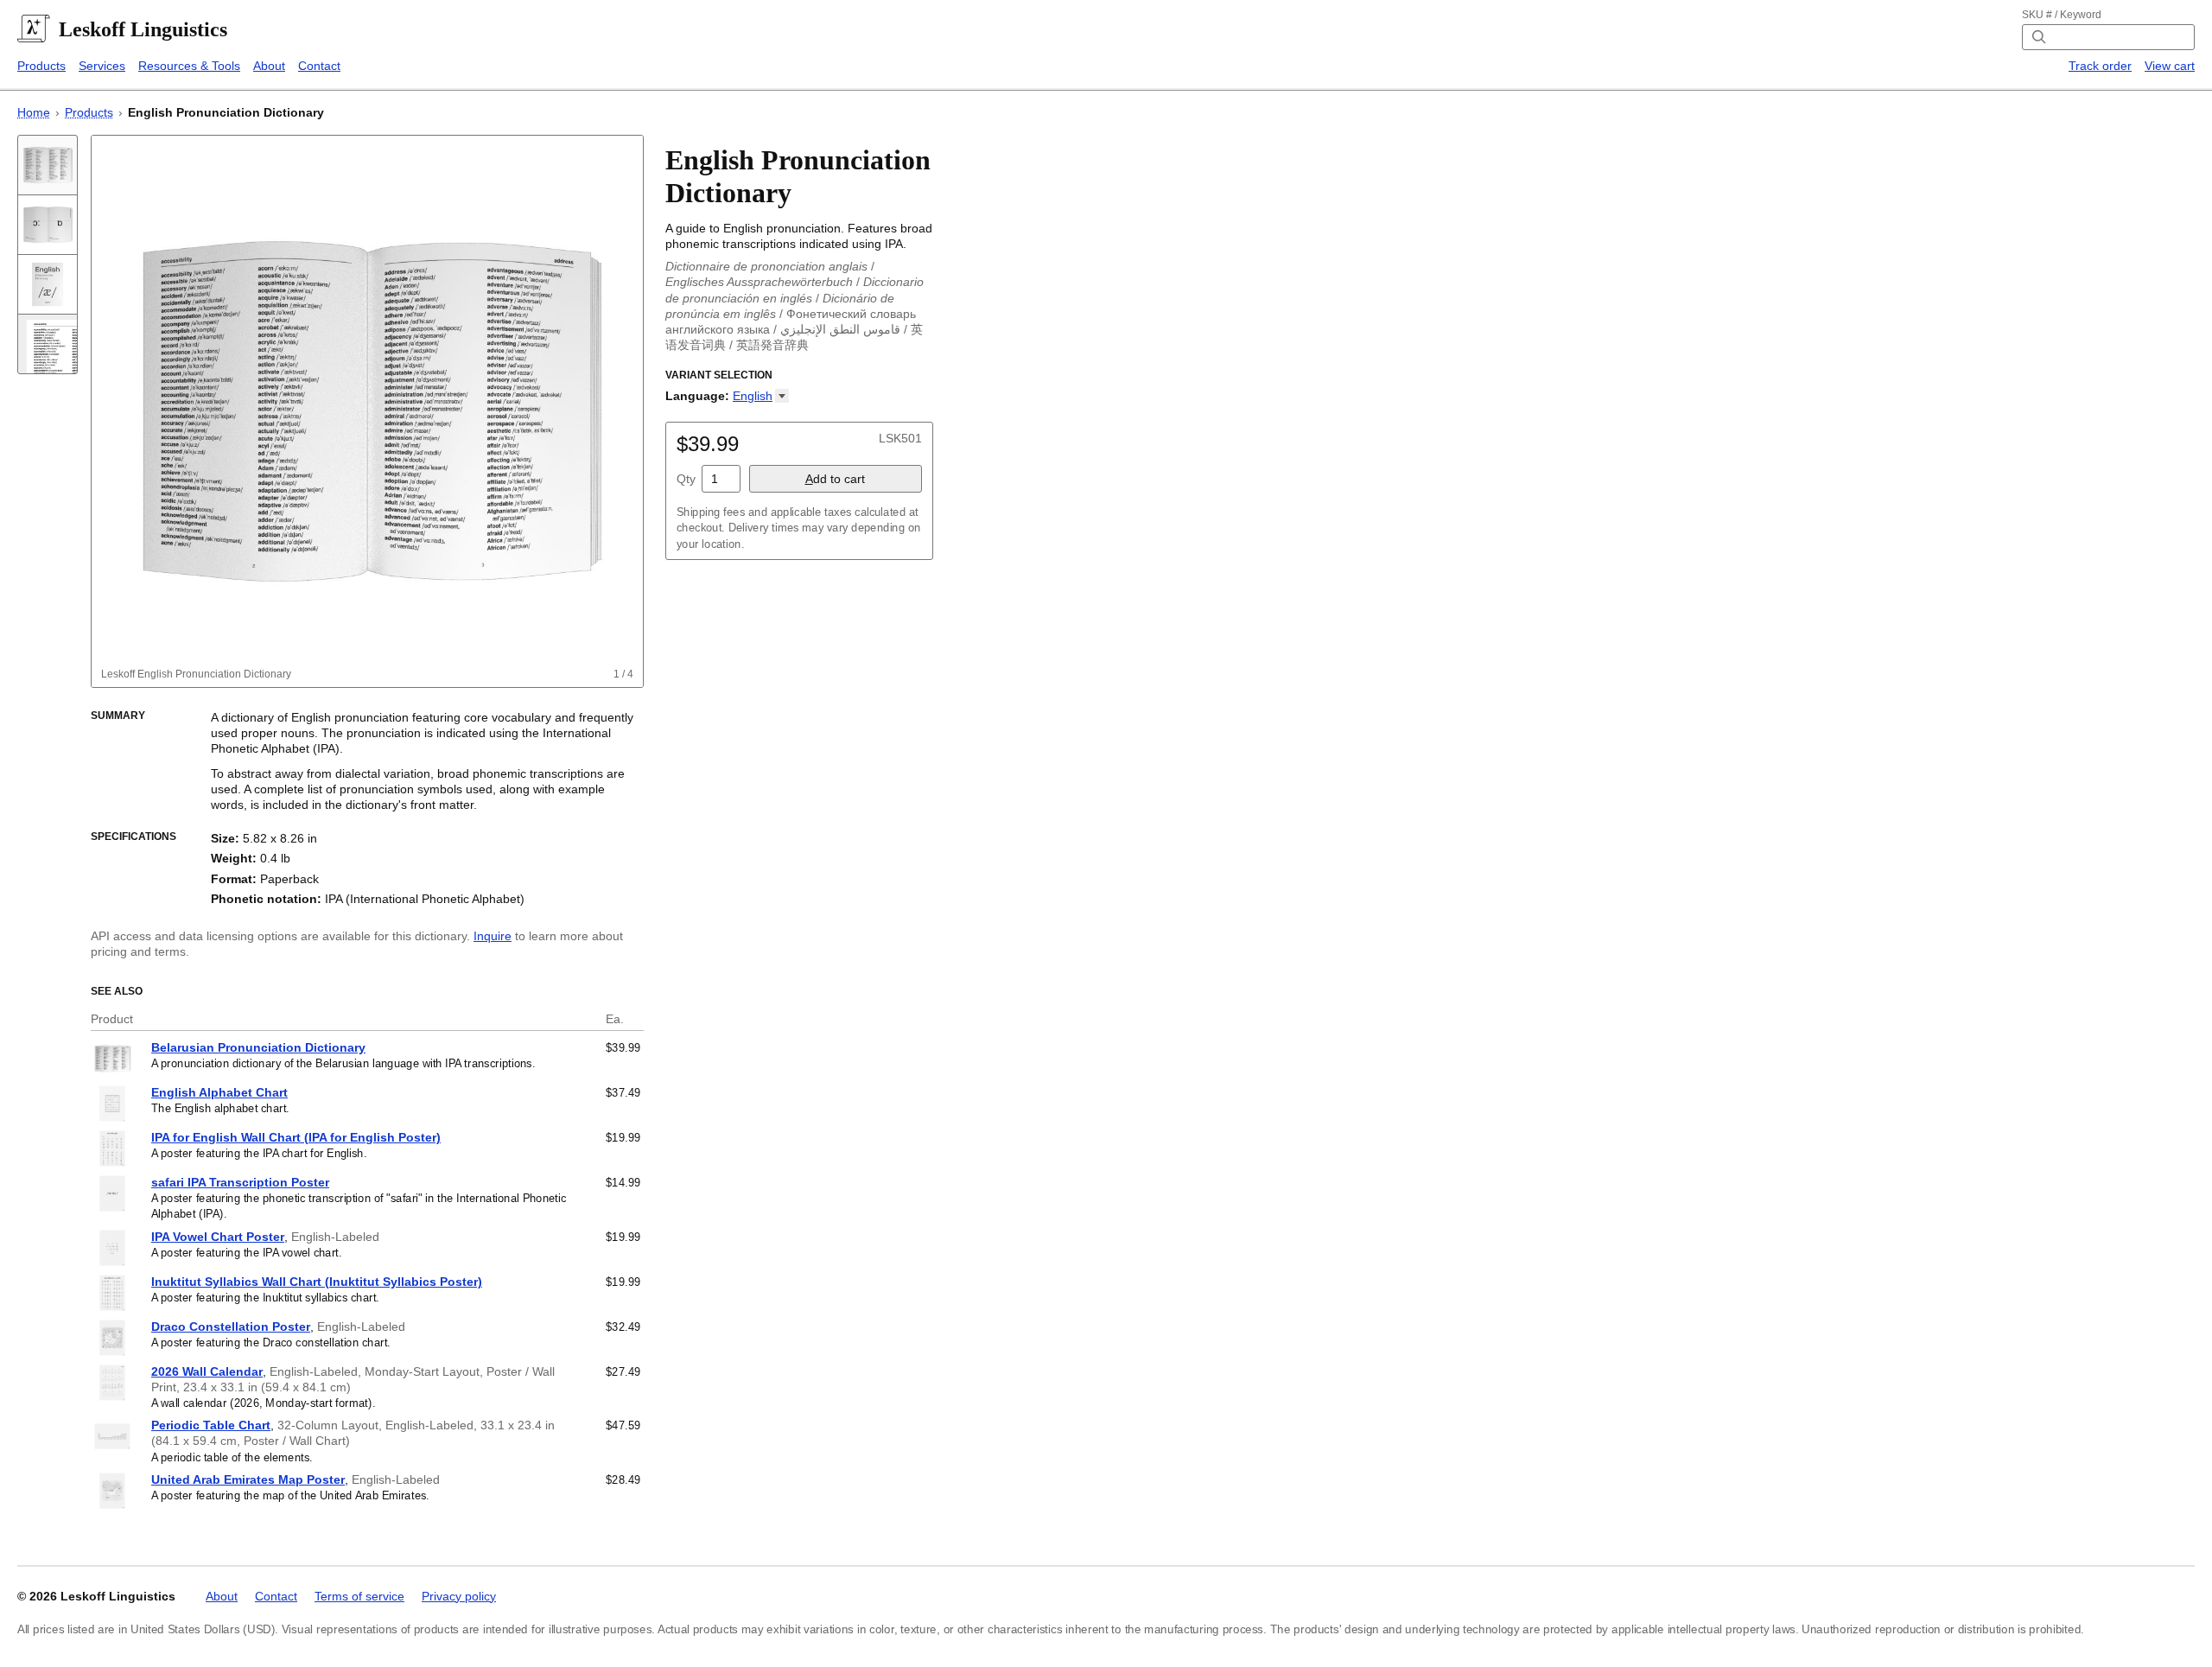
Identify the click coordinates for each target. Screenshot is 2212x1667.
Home (34, 112)
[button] (761, 396)
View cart (2170, 66)
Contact (319, 66)
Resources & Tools (189, 66)
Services (102, 66)
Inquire (493, 936)
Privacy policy (459, 1596)
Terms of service (359, 1596)
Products (41, 66)
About (269, 66)
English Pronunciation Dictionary (226, 112)
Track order (2100, 66)
